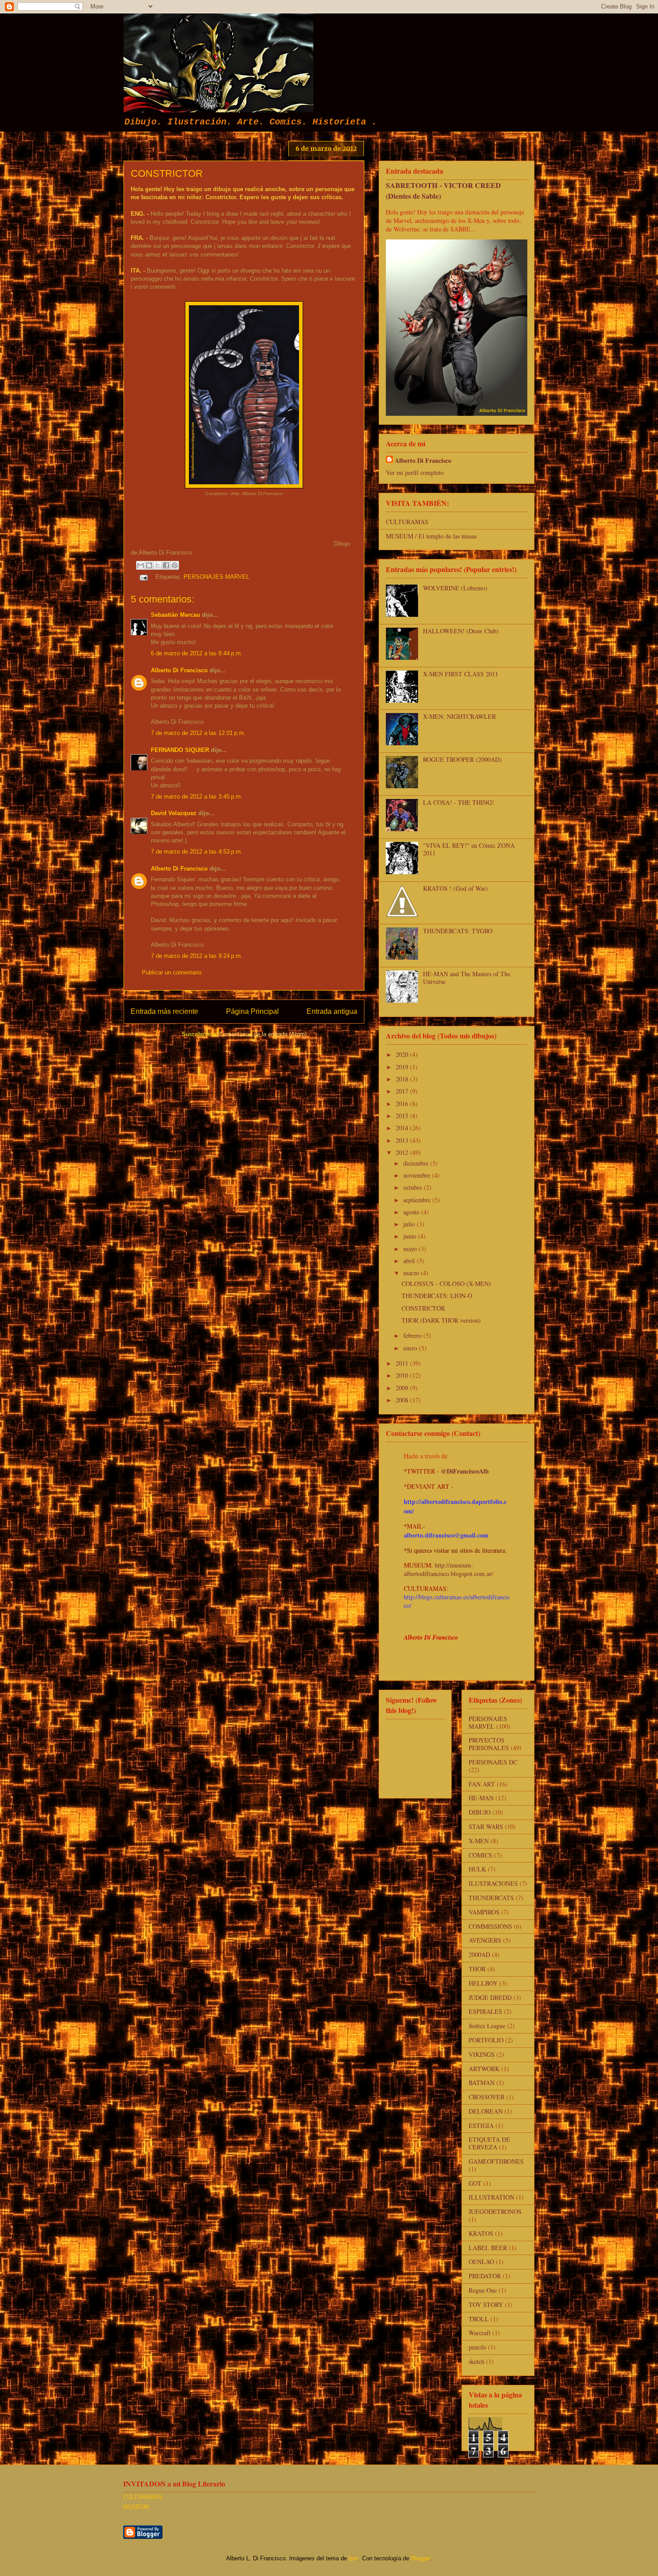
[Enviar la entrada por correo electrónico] (143, 577)
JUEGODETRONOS (495, 2211)
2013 (403, 1140)
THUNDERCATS (491, 1898)
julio (410, 1224)
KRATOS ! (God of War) (455, 888)
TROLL (479, 2319)
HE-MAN (481, 1798)
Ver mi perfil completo (415, 472)
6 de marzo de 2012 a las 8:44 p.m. (197, 653)
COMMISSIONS (490, 1926)
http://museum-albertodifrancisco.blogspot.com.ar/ (449, 1569)
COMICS (481, 1855)
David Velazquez (174, 813)
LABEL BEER (488, 2248)
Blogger (421, 2558)
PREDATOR (485, 2276)
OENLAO (481, 2262)
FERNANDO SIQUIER (180, 750)
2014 (403, 1128)
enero (411, 1348)
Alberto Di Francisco (179, 670)
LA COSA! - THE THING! (459, 802)
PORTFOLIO (486, 2040)
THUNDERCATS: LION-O (437, 1296)
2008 (403, 1400)
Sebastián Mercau (175, 615)
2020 (403, 1054)
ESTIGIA (481, 2125)
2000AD (479, 1954)
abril (410, 1261)
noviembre (418, 1175)
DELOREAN (486, 2111)
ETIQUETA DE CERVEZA (489, 2143)
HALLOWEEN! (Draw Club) (461, 631)
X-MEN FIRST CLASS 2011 (461, 674)
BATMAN (482, 2083)
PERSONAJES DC (493, 1762)
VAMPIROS (484, 1912)
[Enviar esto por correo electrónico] (141, 565)
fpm (354, 2558)
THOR (477, 1969)
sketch (476, 2361)
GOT (475, 2183)
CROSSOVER (487, 2097)
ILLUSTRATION (491, 2197)
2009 (403, 1388)
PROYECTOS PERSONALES (489, 1744)
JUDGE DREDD (490, 1997)
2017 (403, 1091)
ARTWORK (484, 2069)
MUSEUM (136, 2507)
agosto (412, 1212)
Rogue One (483, 2290)
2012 (403, 1152)
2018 (403, 1079)
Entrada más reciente (164, 1011)
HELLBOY (483, 1983)
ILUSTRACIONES (493, 1883)
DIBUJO (480, 1812)
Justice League (487, 2026)
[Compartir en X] (158, 565)
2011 (403, 1363)
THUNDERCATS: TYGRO (458, 931)
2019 (403, 1067)
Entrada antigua (332, 1011)
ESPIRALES (485, 2011)
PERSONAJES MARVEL (216, 577)
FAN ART (482, 1784)
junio (411, 1236)
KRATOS (481, 2233)
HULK (477, 1869)
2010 (403, 1375)
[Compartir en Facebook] (166, 565)
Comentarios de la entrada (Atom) (263, 1034)
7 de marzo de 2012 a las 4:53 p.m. (197, 852)
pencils (477, 2347)
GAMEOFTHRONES (496, 2161)
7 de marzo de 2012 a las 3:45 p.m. (197, 797)
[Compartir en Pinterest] (175, 565)
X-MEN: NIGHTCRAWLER (459, 716)
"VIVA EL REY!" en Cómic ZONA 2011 (469, 849)
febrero (413, 1335)
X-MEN (479, 1841)
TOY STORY (486, 2305)
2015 (403, 1116)
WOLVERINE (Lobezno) (455, 588)
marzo (412, 1273)
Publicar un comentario (172, 972)
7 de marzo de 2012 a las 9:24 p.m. (197, 956)
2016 (403, 1104)
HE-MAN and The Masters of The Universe (467, 978)
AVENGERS (485, 1940)
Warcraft (480, 2333)
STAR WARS (486, 1826)
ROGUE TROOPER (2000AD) (462, 759)
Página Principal (252, 1011)
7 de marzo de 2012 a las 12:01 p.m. (198, 733)
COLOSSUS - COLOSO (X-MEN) (446, 1284)
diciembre (417, 1163)
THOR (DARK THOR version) (441, 1320)
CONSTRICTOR (423, 1308)
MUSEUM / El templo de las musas (431, 536)
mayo (411, 1249)
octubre (414, 1187)
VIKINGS (482, 2054)
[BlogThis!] (149, 565)
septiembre (418, 1200)
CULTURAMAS (407, 522)
